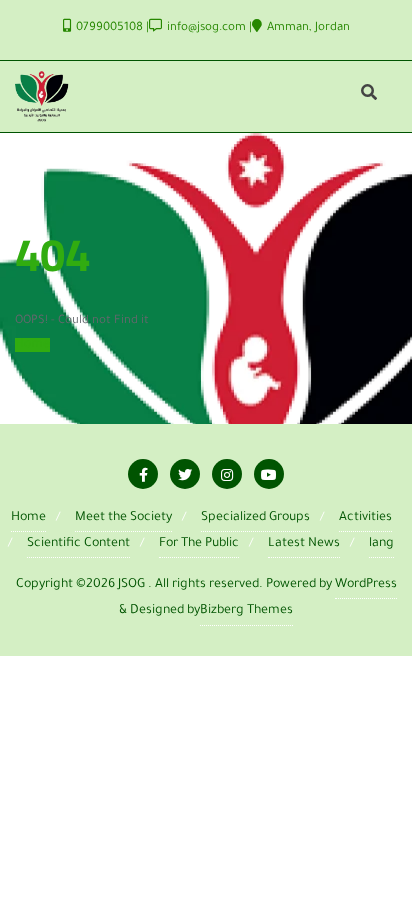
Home (32, 345)
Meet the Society (123, 518)
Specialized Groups (255, 518)
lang (381, 544)
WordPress (366, 585)
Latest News (304, 544)
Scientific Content (78, 544)
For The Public (199, 544)
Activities (365, 518)
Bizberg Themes (246, 611)
